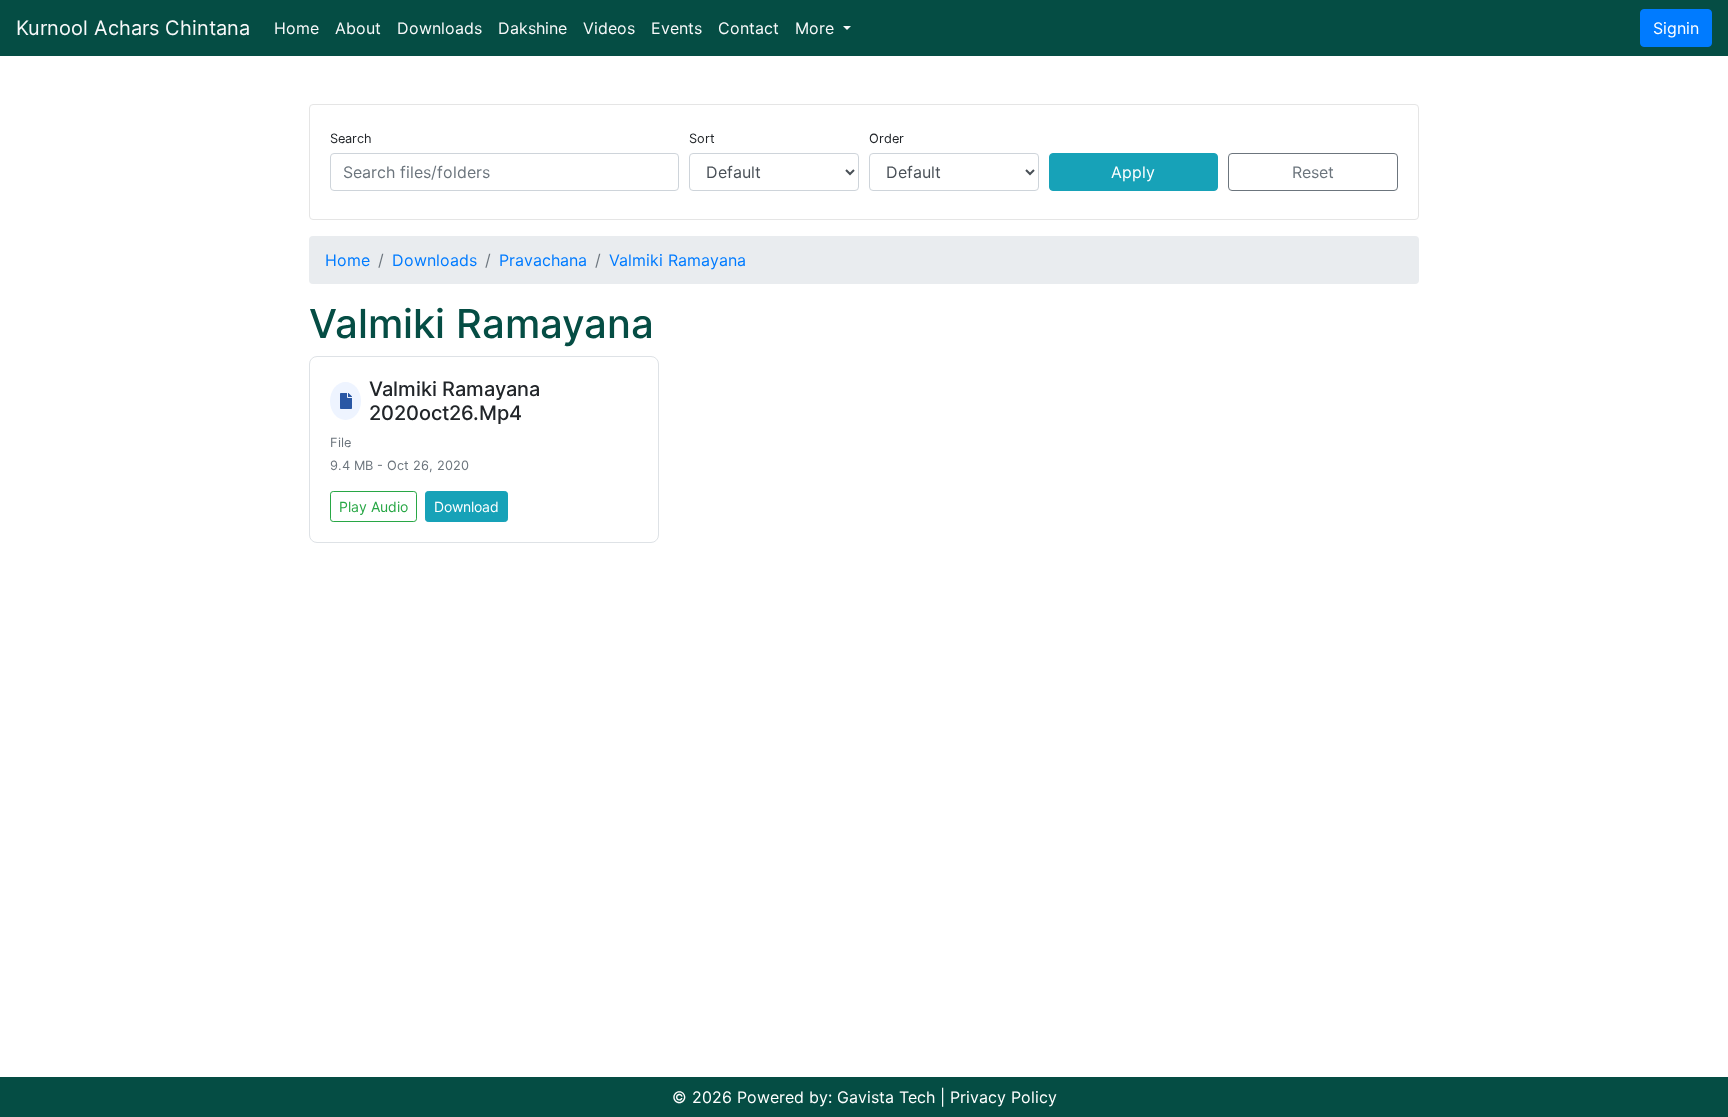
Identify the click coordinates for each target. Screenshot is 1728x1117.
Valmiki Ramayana (677, 260)
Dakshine (532, 28)
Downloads (439, 28)
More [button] (817, 28)
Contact (748, 28)
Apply (1133, 172)
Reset (1313, 172)
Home (300, 27)
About (358, 28)
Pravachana (543, 260)
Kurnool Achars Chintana (133, 28)
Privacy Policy (1003, 1097)
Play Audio (373, 506)
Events (676, 28)
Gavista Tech (886, 1097)
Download (466, 506)
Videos (609, 28)
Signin (1676, 28)
